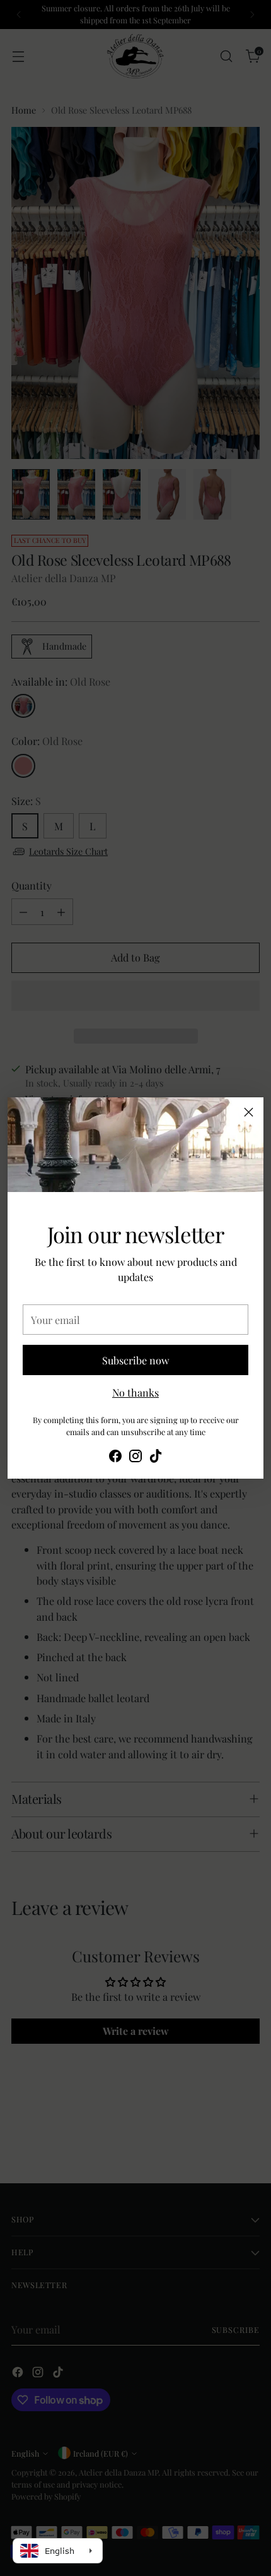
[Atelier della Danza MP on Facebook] (115, 1458)
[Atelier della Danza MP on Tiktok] (156, 1458)
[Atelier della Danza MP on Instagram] (135, 1458)
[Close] (249, 1112)
